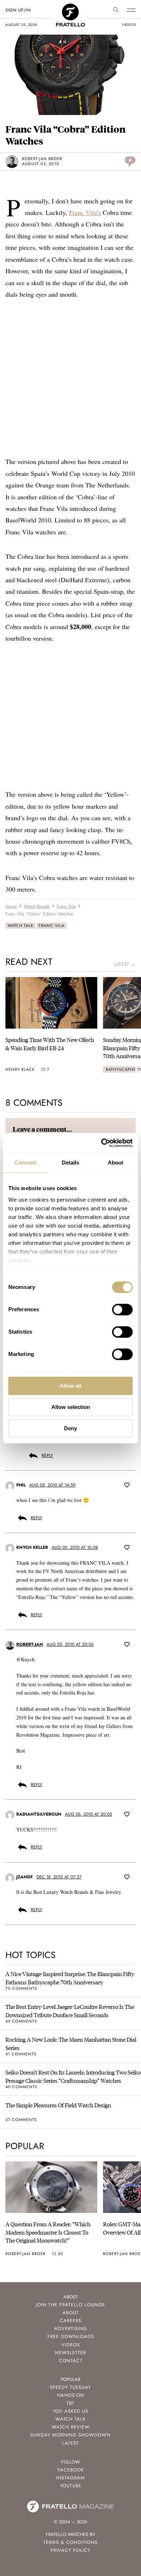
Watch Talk (20, 925)
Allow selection (71, 1407)
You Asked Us (70, 2411)
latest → (125, 964)
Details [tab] (71, 1163)
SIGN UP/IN (18, 10)
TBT (70, 2403)
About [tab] (116, 1163)
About (71, 2313)
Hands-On (71, 2395)
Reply (47, 1455)
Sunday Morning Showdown (70, 2435)
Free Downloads (71, 2336)
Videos (71, 2345)
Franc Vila (52, 925)
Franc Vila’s (85, 212)
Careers (70, 2321)
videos (129, 25)
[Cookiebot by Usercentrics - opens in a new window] (101, 1143)
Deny (70, 1428)
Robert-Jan (30, 1644)
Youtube (71, 2486)
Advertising (71, 2328)
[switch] (122, 1309)
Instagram (70, 2478)
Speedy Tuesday (70, 2387)
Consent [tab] (25, 1163)
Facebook (71, 2470)
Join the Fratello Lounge (70, 2305)
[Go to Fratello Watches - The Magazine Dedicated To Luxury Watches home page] (70, 7)
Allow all (70, 1386)
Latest (70, 2443)
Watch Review (71, 2427)
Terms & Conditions (70, 2542)
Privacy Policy (70, 2550)
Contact (71, 2361)
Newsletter (70, 2353)
